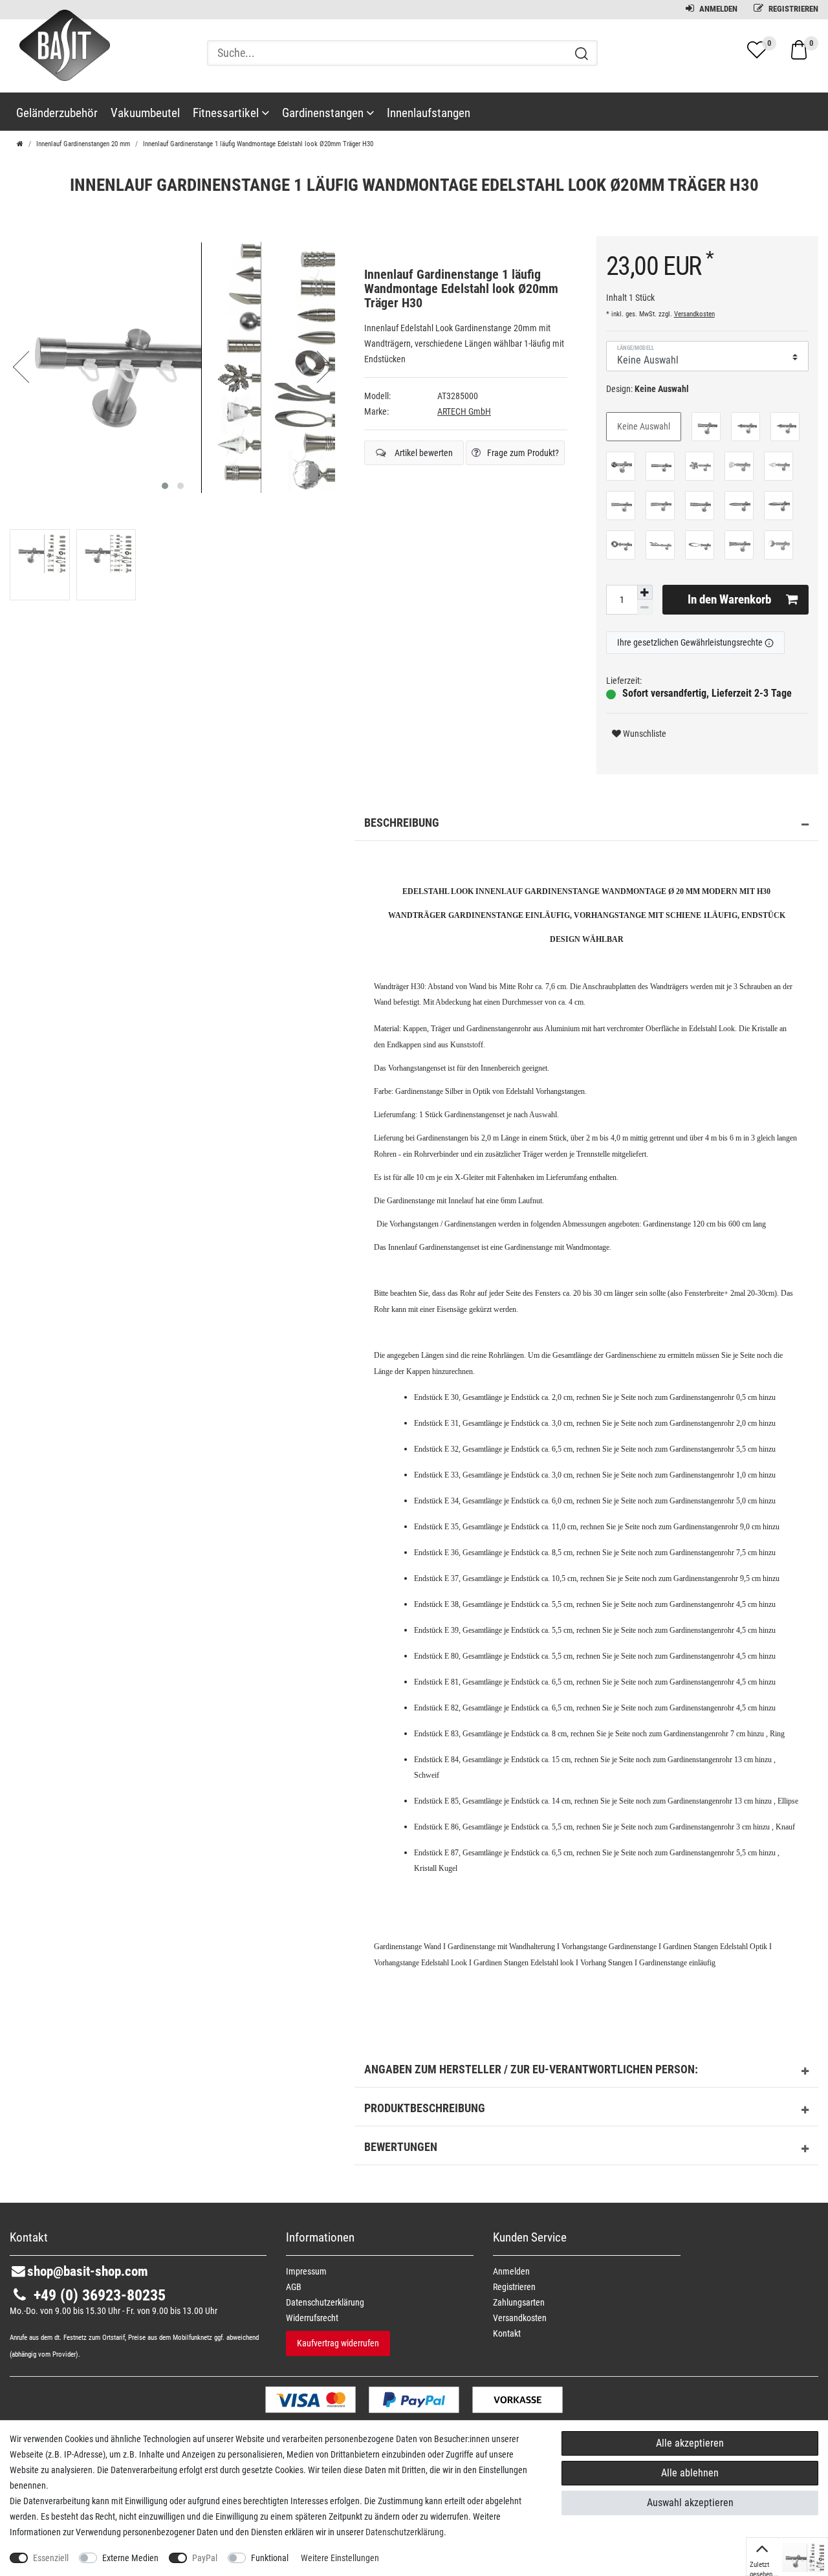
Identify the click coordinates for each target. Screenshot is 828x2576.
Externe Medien (130, 2558)
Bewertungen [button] (401, 2147)
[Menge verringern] (645, 607)
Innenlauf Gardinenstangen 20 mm (83, 144)
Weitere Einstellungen (340, 2558)
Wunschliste (644, 734)
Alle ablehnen (690, 2473)
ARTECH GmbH (464, 411)
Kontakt (507, 2333)
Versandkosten (694, 314)
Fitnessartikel (227, 113)
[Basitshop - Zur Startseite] (60, 57)
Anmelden (717, 9)
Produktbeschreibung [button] (425, 2108)
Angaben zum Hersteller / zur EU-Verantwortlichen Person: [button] (531, 2069)
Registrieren (792, 9)
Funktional (270, 2558)
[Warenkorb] (799, 49)
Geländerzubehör (57, 113)
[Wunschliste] (757, 50)
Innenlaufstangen (429, 113)
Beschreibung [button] (402, 823)
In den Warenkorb (729, 599)
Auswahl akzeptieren (690, 2503)
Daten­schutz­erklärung (325, 2302)
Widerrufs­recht (312, 2318)
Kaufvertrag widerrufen (338, 2343)
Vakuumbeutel (145, 113)
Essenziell (51, 2558)
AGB (294, 2287)
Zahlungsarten (519, 2302)
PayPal (205, 2558)
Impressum (306, 2271)
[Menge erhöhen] (645, 593)
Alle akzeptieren (690, 2443)
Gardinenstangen (324, 113)
